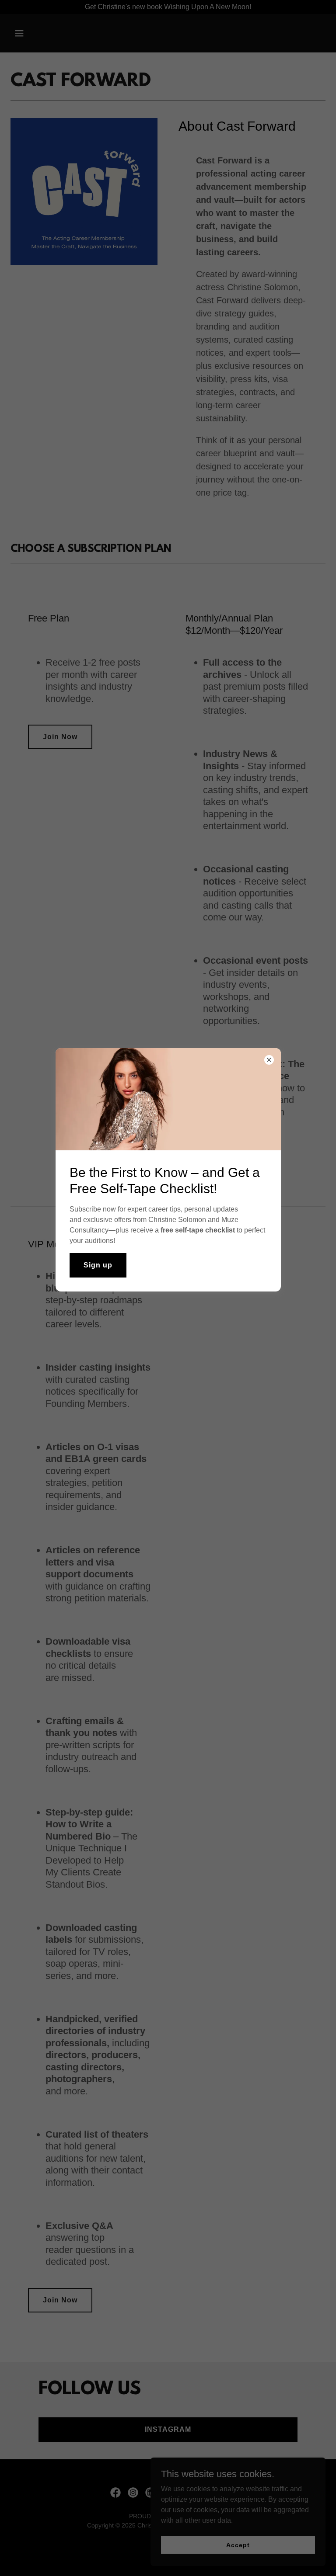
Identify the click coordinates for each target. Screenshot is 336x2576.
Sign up (98, 1265)
